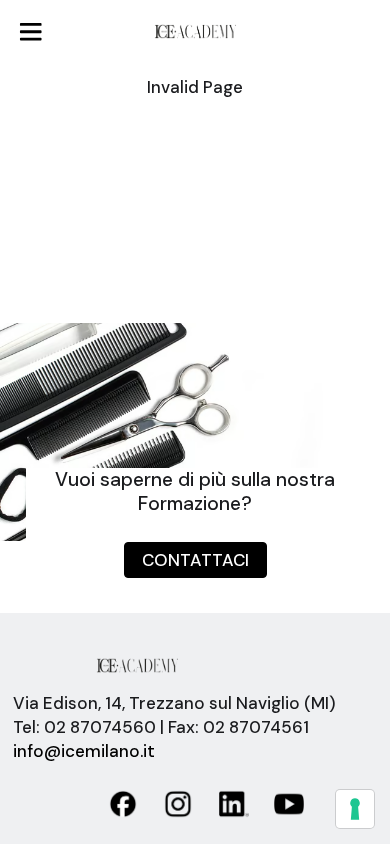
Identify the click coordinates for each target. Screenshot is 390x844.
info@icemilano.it (84, 751)
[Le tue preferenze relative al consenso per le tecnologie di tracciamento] (355, 809)
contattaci (195, 560)
